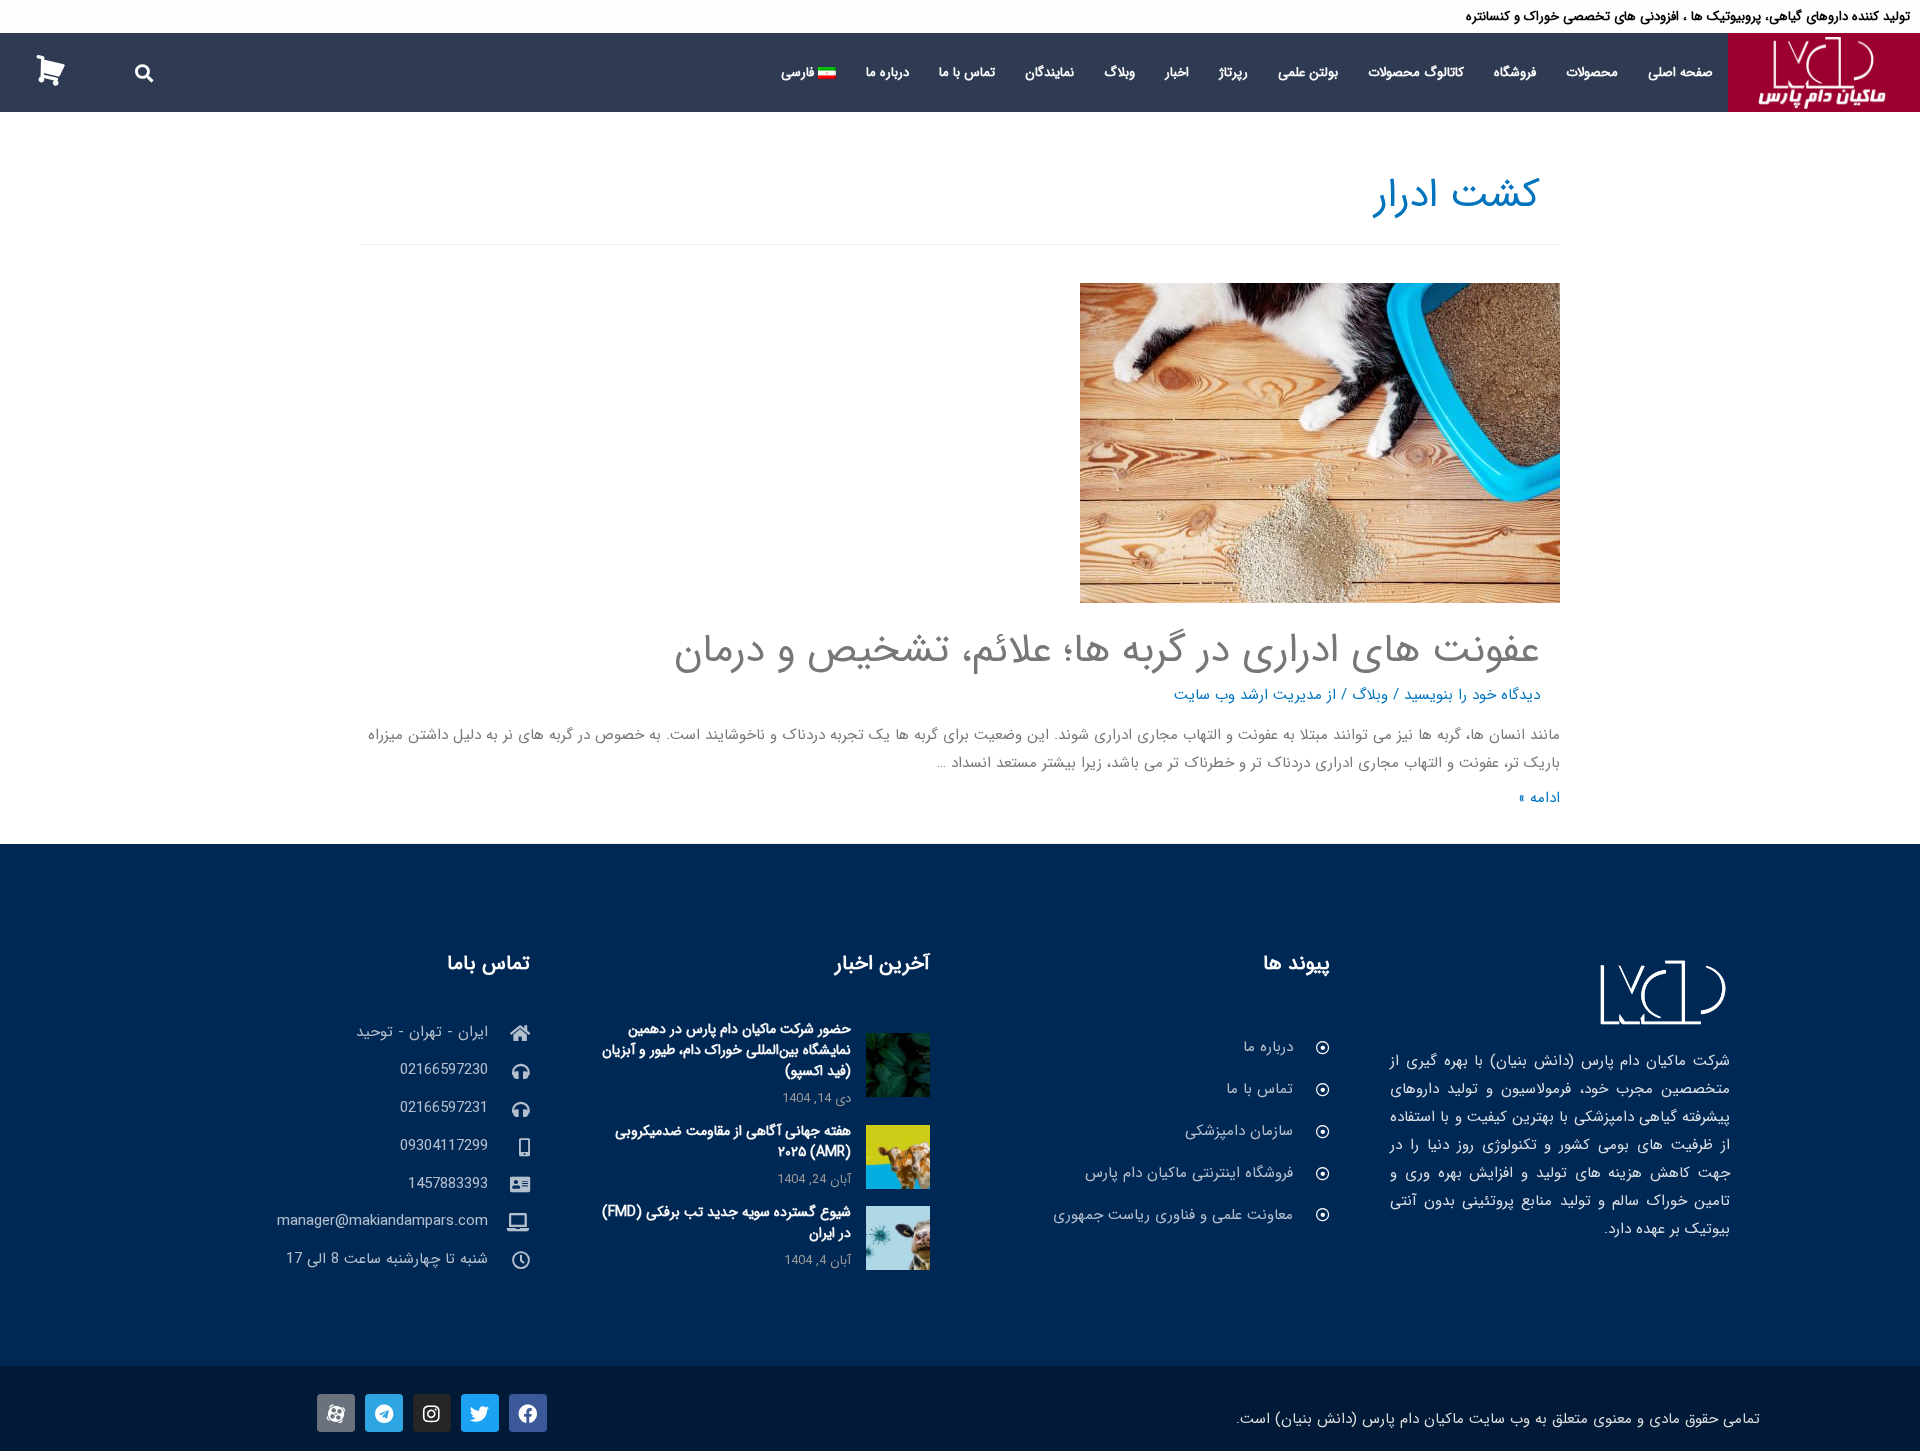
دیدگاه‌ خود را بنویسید (1472, 695)
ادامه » (1539, 798)
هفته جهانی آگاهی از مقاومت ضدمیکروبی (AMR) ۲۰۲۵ (733, 1141)
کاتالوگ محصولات (1416, 72)
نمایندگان (1049, 72)
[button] (144, 72)
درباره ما (887, 72)
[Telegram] (384, 1413)
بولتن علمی (1308, 72)
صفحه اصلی (1680, 72)
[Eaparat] (336, 1413)
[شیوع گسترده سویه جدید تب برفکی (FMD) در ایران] (898, 1237)
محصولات (1592, 72)
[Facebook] (528, 1413)
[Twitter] (480, 1413)
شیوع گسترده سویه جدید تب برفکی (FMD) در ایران (726, 1222)
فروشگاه (1515, 72)
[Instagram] (432, 1413)
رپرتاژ (1233, 72)
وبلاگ (1119, 72)
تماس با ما (967, 72)
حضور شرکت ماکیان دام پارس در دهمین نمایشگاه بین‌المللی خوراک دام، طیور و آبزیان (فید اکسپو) (726, 1050)
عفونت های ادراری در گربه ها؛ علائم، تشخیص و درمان (1107, 650)
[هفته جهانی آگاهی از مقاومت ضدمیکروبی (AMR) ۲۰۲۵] (898, 1156)
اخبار (1177, 72)
